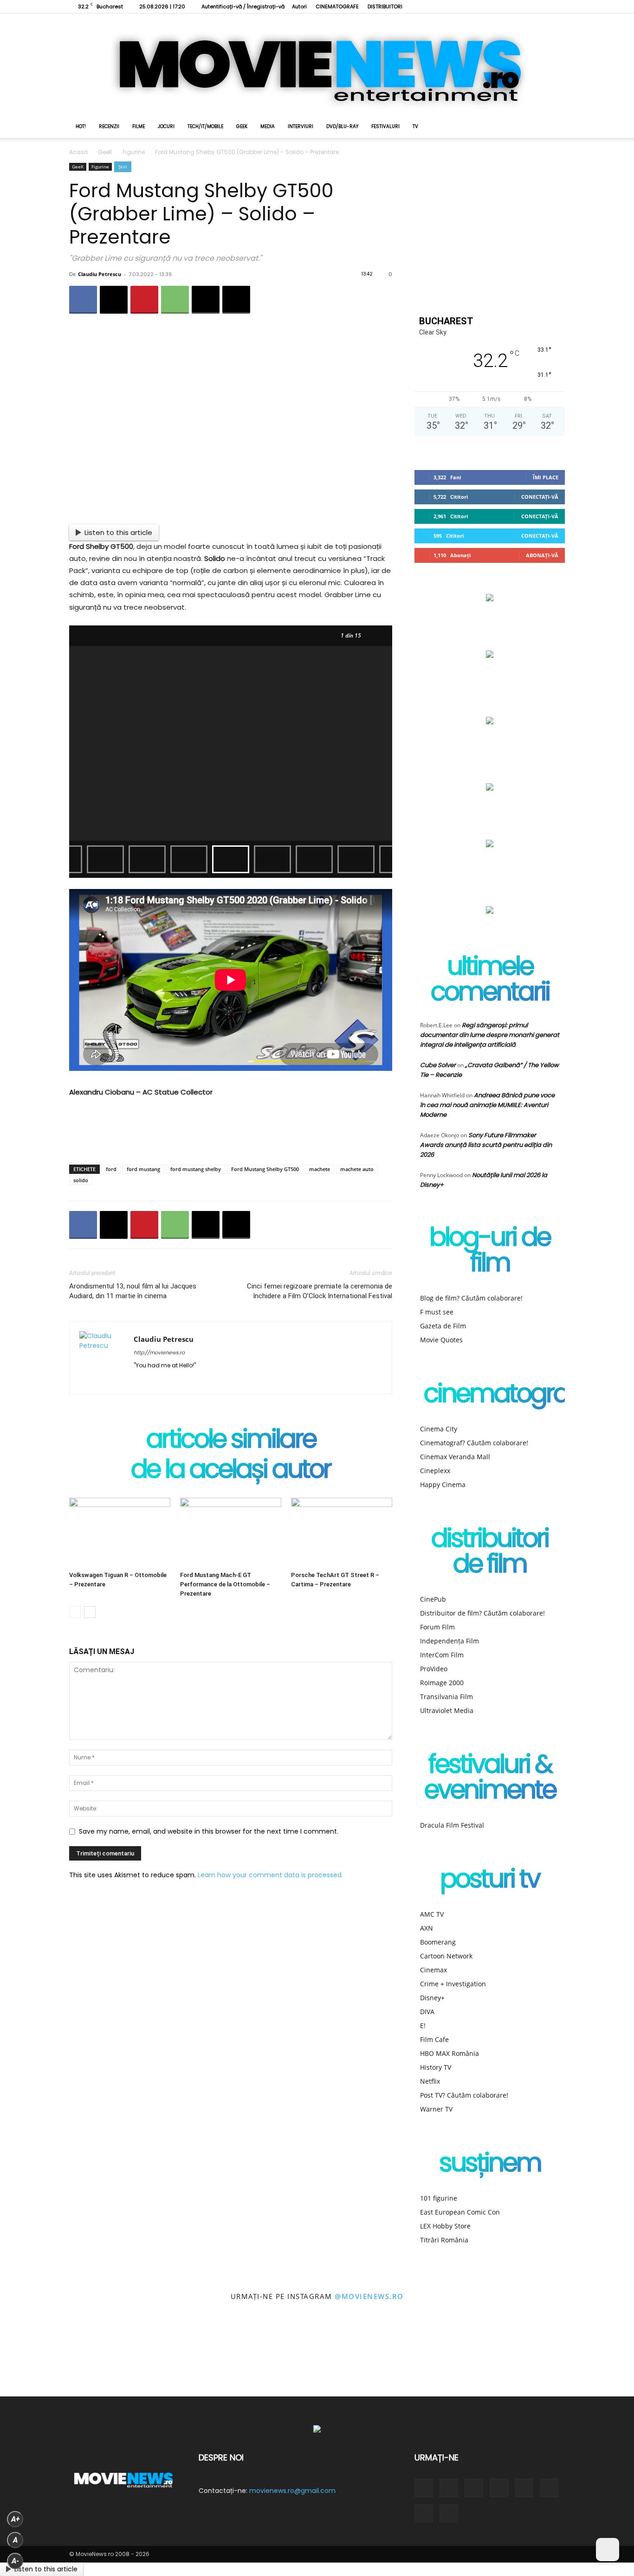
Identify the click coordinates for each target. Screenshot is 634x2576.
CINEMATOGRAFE (337, 6)
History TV (436, 2067)
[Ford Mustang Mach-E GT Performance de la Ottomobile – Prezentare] (231, 1533)
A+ (15, 2519)
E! (423, 2025)
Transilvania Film (446, 1697)
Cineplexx (435, 1471)
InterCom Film (442, 1655)
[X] (512, 6)
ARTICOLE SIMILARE (231, 1441)
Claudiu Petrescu (100, 274)
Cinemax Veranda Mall (455, 1457)
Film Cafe (434, 2039)
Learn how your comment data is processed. (270, 1875)
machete (320, 1169)
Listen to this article (118, 532)
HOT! (81, 126)
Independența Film (450, 1641)
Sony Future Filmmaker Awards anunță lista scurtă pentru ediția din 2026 (486, 1145)
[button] (554, 127)
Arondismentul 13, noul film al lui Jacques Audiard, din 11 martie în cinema (133, 1291)
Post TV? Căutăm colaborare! (464, 2095)
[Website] (527, 6)
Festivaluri (385, 126)
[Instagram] (466, 6)
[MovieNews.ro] (317, 64)
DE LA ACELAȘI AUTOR (231, 1471)
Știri (123, 167)
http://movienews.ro (159, 1352)
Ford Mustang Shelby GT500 (265, 1169)
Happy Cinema (443, 1484)
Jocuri (166, 126)
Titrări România (444, 2240)
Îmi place (546, 477)
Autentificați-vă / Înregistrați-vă (243, 6)
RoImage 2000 (442, 1683)
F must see (437, 1312)
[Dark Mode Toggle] (608, 2550)
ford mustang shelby (196, 1169)
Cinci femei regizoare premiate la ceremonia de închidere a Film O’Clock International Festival (320, 1291)
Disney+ (432, 1998)
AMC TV (432, 1914)
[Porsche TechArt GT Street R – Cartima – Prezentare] (342, 1533)
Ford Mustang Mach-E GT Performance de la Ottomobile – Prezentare (225, 1584)
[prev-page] (75, 1612)
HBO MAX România (450, 2053)
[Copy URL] (236, 300)
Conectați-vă (540, 497)
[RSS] (481, 6)
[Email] (206, 300)
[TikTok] (497, 6)
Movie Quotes (441, 1340)
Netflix (430, 2081)
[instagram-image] (40, 2357)
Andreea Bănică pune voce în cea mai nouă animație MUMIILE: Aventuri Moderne (487, 1105)
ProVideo (434, 1669)
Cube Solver (438, 1065)
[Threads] (558, 6)
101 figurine (439, 2198)
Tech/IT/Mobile (205, 126)
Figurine (134, 152)
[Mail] (175, 1381)
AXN (427, 1928)
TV (415, 126)
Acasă (78, 152)
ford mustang (143, 1169)
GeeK (242, 126)
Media (268, 126)
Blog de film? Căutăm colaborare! (471, 1298)
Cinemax (433, 1970)
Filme (139, 126)
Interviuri (301, 126)
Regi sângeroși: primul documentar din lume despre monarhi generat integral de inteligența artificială (490, 1035)
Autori (299, 6)
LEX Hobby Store (445, 2226)
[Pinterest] (144, 300)
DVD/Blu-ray (342, 126)
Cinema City (439, 1429)
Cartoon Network (446, 1956)
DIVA (427, 2012)
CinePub (433, 1599)
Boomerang (438, 1942)
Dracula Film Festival (452, 1825)
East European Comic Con (460, 2212)
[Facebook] (451, 6)
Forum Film (437, 1627)
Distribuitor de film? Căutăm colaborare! (482, 1613)
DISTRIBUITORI (385, 6)
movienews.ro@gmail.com (292, 2491)
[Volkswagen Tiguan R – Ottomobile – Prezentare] (120, 1533)
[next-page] (90, 1612)
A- (15, 2561)
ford (111, 1169)
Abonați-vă (542, 555)
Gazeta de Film (443, 1326)
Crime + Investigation (453, 1984)
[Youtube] (543, 6)
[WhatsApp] (175, 300)
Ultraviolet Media (447, 1710)
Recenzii (109, 126)
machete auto (357, 1169)
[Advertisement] (231, 1133)
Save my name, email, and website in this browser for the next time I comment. (209, 1831)
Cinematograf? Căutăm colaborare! (474, 1443)
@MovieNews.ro (369, 2296)
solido (81, 1180)
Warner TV (436, 2109)
